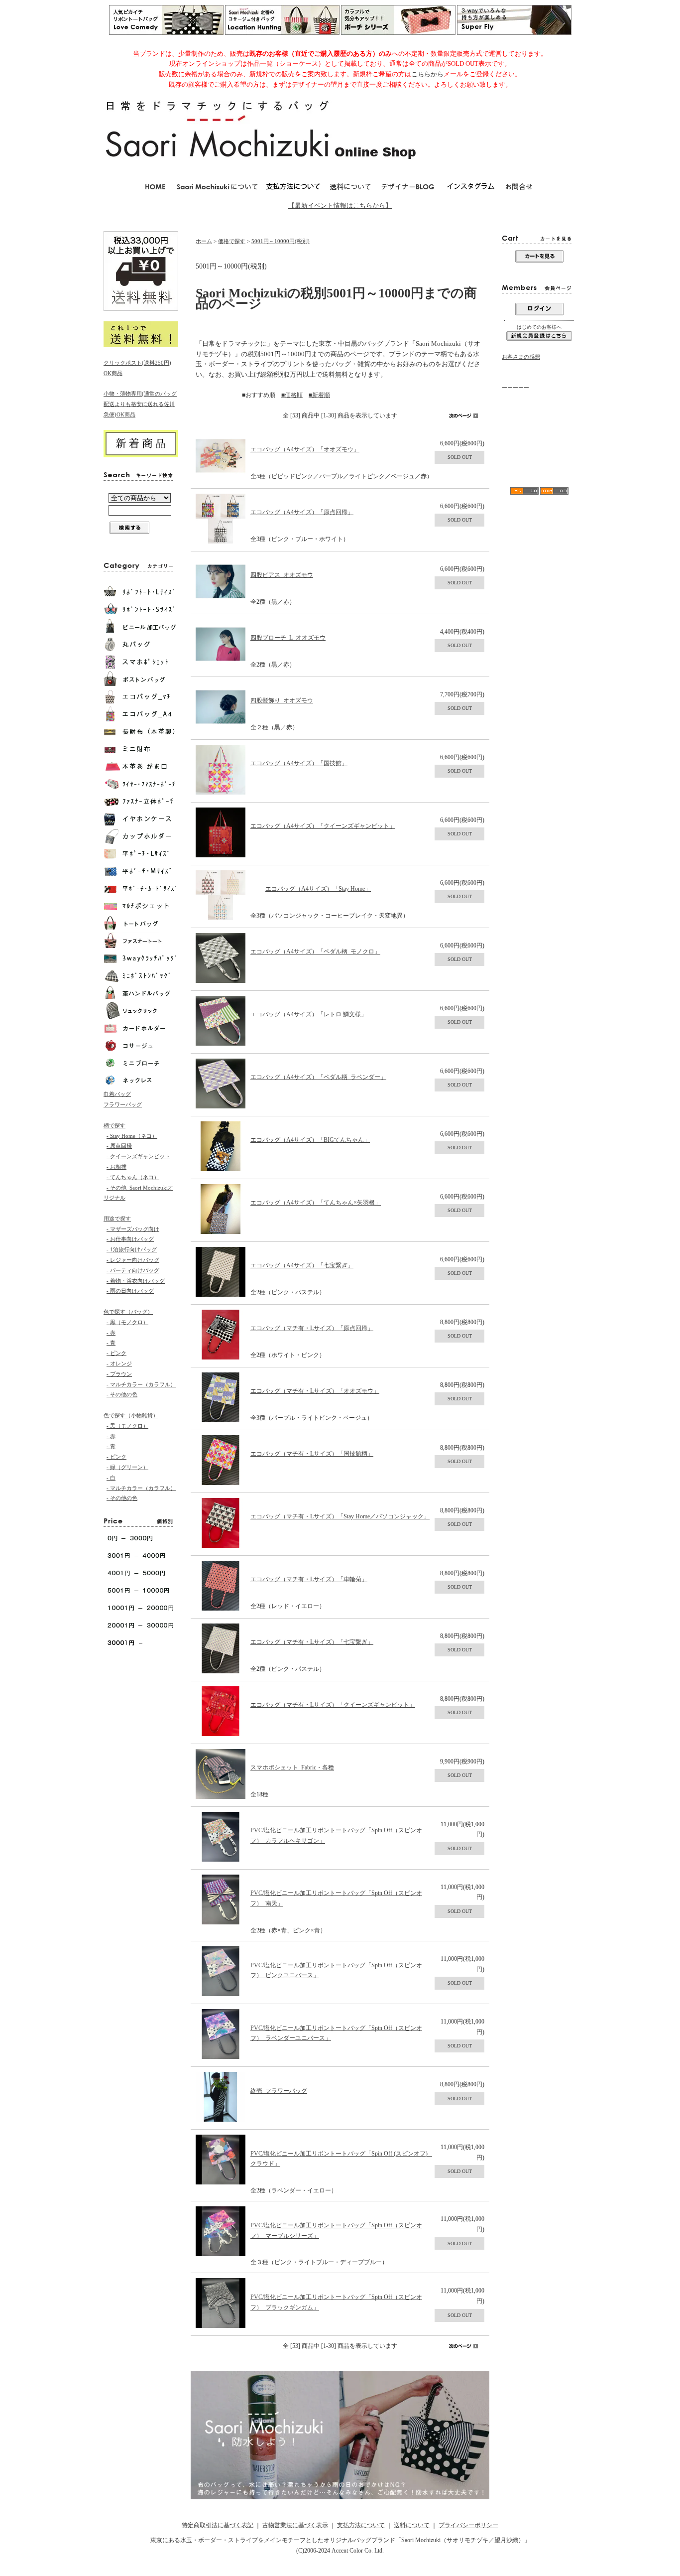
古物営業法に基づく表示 (295, 2525)
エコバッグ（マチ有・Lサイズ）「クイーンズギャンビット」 (333, 1705)
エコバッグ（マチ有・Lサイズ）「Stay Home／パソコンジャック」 (340, 1516)
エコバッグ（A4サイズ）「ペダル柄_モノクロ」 (315, 951)
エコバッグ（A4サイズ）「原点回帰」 (302, 512)
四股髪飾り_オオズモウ (282, 700)
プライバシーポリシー (468, 2525)
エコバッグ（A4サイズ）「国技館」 (299, 763)
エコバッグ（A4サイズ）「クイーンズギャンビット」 (323, 826)
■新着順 (319, 395)
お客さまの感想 (521, 357)
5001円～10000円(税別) (281, 241)
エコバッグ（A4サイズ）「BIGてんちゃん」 (310, 1140)
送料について (412, 2525)
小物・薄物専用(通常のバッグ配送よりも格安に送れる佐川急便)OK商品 (140, 404)
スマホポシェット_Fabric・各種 (292, 1767)
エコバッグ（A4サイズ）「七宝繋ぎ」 (302, 1265)
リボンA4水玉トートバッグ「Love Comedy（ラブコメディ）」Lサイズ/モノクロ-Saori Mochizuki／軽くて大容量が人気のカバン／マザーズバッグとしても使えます (539, 450)
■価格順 (292, 395)
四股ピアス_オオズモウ (282, 575)
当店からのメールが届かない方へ (537, 415)
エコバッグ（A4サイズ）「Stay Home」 (318, 889)
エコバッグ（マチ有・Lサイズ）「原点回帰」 (312, 1328)
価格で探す (232, 241)
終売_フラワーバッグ (279, 2091)
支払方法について (361, 2525)
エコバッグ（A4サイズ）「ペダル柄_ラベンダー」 (318, 1077)
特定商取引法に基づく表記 (218, 2525)
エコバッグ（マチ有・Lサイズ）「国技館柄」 (312, 1454)
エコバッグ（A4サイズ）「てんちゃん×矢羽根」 (316, 1203)
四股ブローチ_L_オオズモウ (288, 638)
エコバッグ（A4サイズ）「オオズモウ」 (305, 449)
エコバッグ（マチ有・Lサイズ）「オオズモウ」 (315, 1391)
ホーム (204, 241)
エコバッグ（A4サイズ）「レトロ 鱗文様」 (309, 1014)
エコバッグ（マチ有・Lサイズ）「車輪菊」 (309, 1579)
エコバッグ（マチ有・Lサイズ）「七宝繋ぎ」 (312, 1642)
